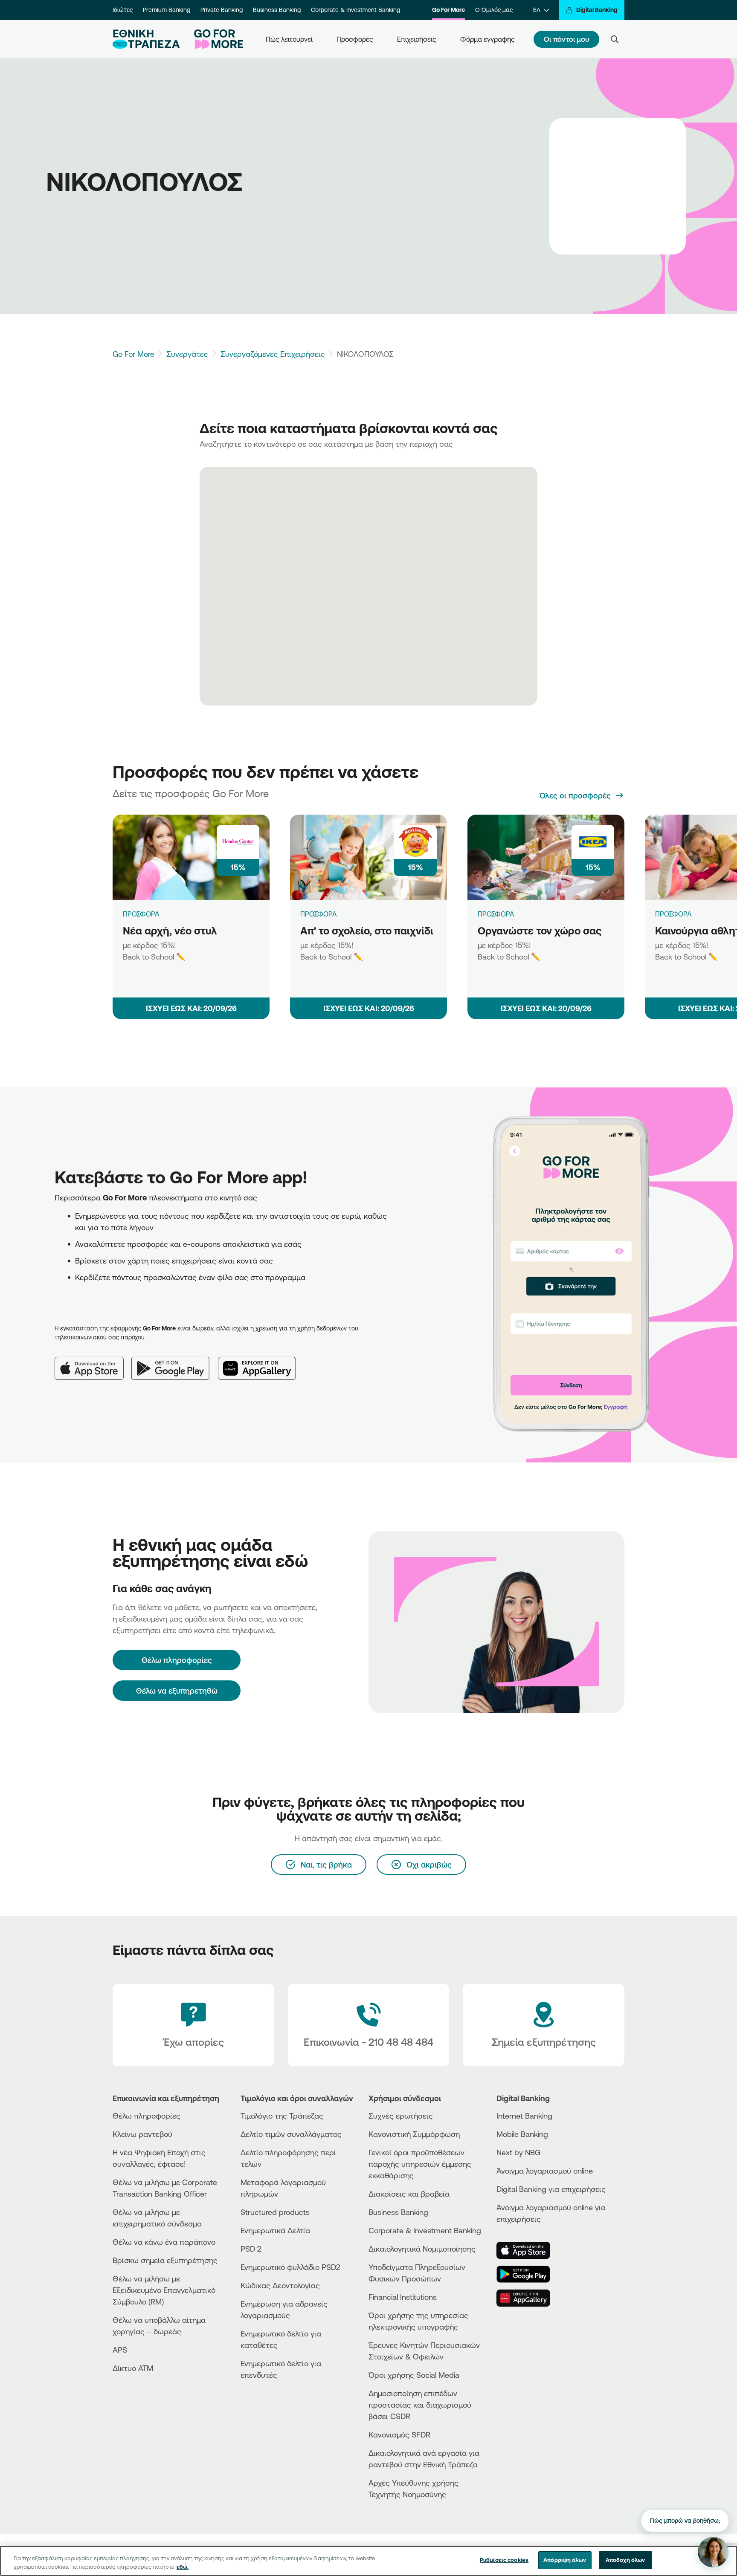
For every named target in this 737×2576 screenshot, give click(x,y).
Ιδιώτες (123, 10)
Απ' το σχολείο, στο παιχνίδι (367, 931)
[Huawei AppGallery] (261, 1362)
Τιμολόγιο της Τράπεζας (282, 2116)
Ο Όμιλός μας (494, 10)
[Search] (615, 39)
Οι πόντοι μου (566, 39)
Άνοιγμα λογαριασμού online (545, 2171)
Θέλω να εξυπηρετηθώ (177, 1691)
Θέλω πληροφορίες (147, 2116)
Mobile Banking (522, 2134)
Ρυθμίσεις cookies (504, 2560)
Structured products (275, 2212)
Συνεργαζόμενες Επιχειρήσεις (273, 354)
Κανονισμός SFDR (399, 2434)
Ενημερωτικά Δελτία (275, 2230)
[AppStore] (528, 2250)
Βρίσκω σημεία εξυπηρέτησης (165, 2260)
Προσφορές (355, 39)
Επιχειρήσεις (417, 39)
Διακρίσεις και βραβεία (409, 2194)
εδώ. (183, 2567)
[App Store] (93, 1362)
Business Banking (277, 10)
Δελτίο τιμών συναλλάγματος (291, 2134)
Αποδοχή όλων (625, 2560)
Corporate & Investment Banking (355, 10)
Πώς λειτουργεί (289, 39)
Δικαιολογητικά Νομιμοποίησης (422, 2249)
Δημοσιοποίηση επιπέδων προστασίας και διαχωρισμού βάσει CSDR (420, 2405)
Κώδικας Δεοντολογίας (280, 2285)
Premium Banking (167, 10)
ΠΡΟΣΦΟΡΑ (141, 914)
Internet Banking (524, 2116)
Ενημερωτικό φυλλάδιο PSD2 (290, 2267)
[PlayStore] (528, 2274)
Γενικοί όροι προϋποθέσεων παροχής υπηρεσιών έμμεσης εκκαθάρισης (420, 2164)
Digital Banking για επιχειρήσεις (551, 2189)
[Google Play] (175, 1362)
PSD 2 (251, 2249)
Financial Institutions (403, 2297)
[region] (368, 2561)
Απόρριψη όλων (565, 2560)
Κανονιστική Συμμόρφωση (414, 2134)
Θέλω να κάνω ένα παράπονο (164, 2242)
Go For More (448, 10)
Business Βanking (398, 2212)
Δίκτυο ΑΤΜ (133, 2368)
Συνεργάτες (187, 354)
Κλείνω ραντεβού (142, 2134)
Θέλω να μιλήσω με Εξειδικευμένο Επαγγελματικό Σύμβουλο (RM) (164, 2290)
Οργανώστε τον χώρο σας (540, 931)
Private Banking (222, 10)
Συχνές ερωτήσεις (401, 2116)
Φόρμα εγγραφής (487, 39)
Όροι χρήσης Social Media (414, 2375)
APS (120, 2350)
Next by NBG (518, 2152)
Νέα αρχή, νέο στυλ (170, 931)
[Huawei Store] (528, 2298)
